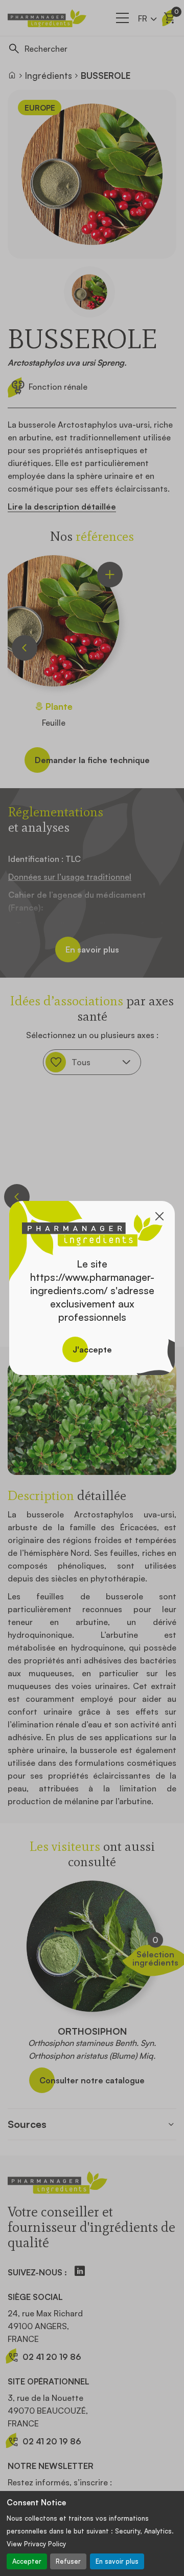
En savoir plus (117, 2561)
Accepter (27, 2561)
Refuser (68, 2561)
